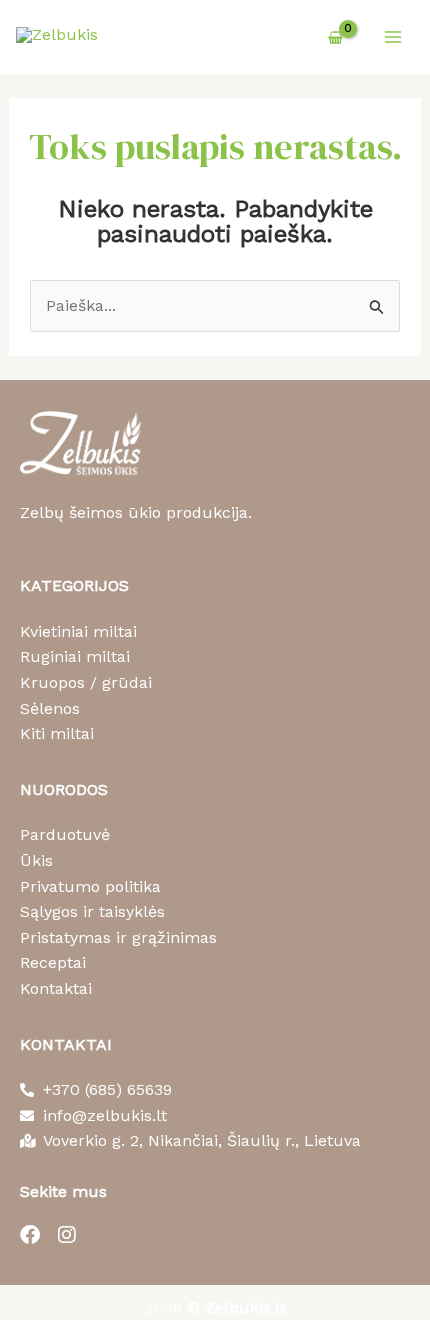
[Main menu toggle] (393, 37)
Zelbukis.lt (245, 1307)
